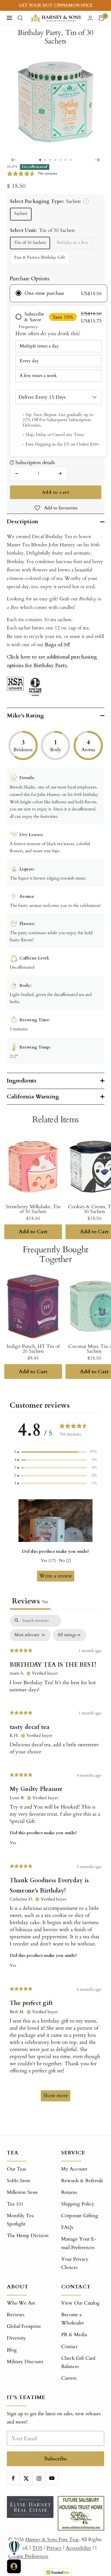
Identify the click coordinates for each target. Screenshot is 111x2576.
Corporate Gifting (80, 2216)
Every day (29, 361)
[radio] (58, 293)
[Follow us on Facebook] (13, 2478)
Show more (55, 2096)
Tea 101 (15, 2204)
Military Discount (25, 2362)
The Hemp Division (28, 2236)
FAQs (67, 2227)
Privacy (54, 2548)
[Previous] (14, 160)
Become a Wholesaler (73, 2319)
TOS (37, 2548)
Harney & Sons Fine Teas (52, 2539)
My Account (74, 2169)
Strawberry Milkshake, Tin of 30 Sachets (33, 1209)
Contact (69, 2347)
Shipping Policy (78, 2204)
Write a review (56, 1576)
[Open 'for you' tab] (14, 2566)
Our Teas (17, 2169)
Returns (69, 2192)
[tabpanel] (55, 1861)
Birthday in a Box (72, 243)
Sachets (21, 214)
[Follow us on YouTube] (52, 2478)
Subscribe (56, 2459)
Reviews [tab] (30, 1601)
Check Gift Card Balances (78, 2362)
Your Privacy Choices (75, 2263)
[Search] (20, 18)
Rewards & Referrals (82, 2181)
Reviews (16, 2315)
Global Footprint (24, 2326)
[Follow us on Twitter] (26, 2478)
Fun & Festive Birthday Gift (40, 257)
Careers (69, 2378)
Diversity (16, 2338)
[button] (55, 1452)
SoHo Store (19, 2181)
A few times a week (38, 376)
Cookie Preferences (28, 2556)
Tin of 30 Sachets (30, 243)
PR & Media (74, 2335)
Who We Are (21, 2303)
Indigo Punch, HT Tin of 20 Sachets (33, 1349)
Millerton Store (22, 2192)
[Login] (90, 18)
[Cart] (101, 18)
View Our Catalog (80, 2303)
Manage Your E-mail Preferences (79, 2243)
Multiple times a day (39, 346)
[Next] (97, 160)
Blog (12, 2350)
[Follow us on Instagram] (39, 2478)
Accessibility (79, 2548)
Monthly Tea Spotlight (20, 2220)
